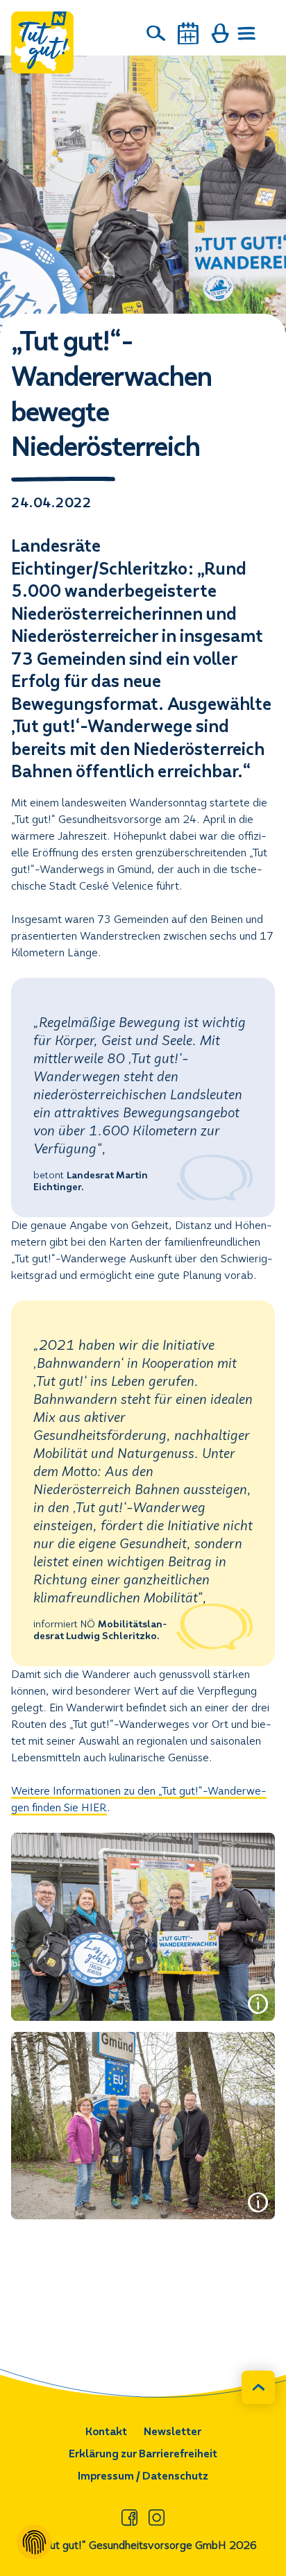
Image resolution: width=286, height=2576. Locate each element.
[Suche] (156, 33)
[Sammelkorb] (220, 33)
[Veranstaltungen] (188, 33)
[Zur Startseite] (42, 42)
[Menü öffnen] (247, 33)
